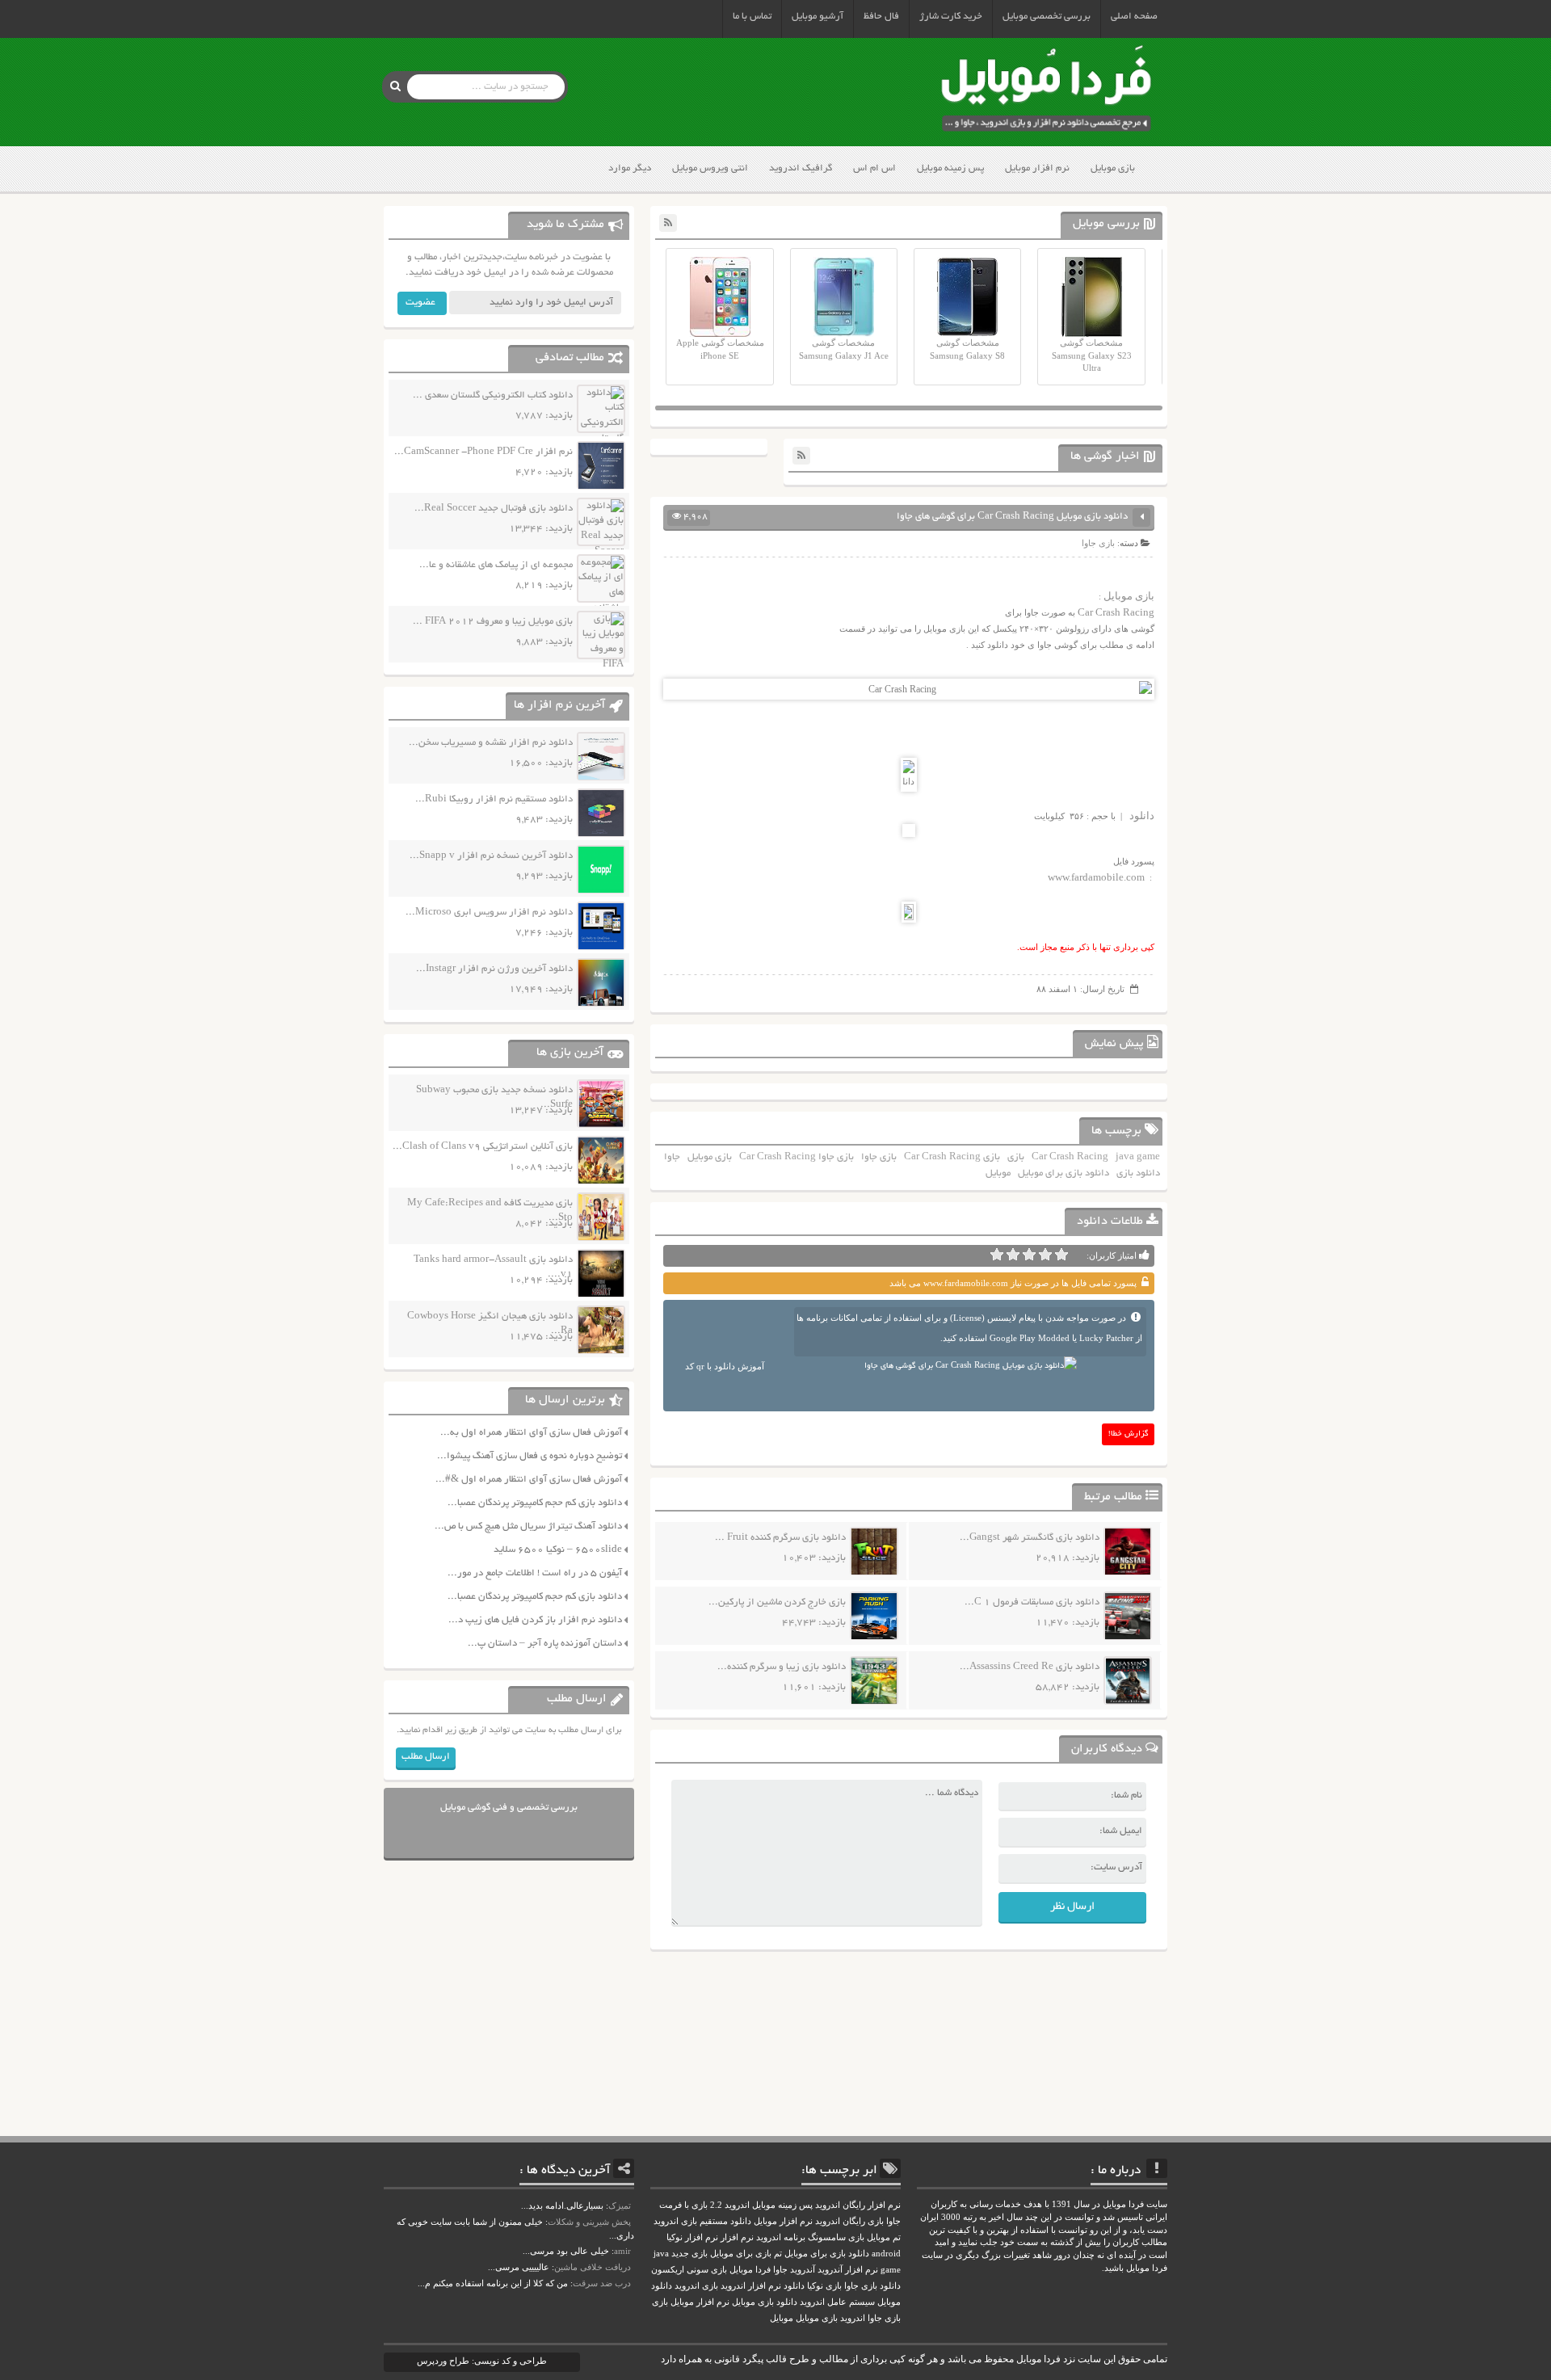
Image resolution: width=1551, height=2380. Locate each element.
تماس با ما (752, 17)
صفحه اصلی (1134, 17)
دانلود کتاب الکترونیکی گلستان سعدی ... (493, 395)
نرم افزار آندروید (848, 2270)
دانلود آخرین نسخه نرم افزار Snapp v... (491, 856)
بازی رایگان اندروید (849, 2221)
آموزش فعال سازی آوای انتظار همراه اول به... (531, 1433)
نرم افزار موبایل (1037, 168)
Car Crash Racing (1116, 612)
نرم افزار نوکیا (692, 2237)
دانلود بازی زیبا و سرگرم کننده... (782, 1667)
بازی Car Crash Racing (952, 1157)
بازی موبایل (1113, 168)
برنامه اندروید (781, 2237)
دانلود (1142, 816)
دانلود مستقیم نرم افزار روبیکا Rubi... (494, 799)
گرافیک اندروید (801, 168)
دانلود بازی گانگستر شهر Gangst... (1030, 1538)
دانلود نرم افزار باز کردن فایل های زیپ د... (535, 1620)
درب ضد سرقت (602, 2283)
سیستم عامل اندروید (837, 2302)
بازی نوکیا (824, 2286)
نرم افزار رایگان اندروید (858, 2205)
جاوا (672, 1157)
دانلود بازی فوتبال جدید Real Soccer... (494, 509)
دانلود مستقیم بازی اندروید (702, 2221)
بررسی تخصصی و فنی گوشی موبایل (509, 1808)
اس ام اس (874, 168)
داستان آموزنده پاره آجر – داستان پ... (545, 1644)
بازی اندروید (696, 2286)
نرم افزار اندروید (751, 2286)
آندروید (803, 2270)
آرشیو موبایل (818, 17)
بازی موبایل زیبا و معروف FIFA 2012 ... (493, 622)
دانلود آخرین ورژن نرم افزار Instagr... (494, 969)
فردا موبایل (750, 2270)
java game (1138, 1157)
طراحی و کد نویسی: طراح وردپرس (482, 2361)
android (886, 2254)
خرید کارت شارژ (951, 17)
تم (778, 2254)
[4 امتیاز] (1013, 1255)
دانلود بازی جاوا (872, 2286)
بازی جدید (689, 2254)
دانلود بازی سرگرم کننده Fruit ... (780, 1538)
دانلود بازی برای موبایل (1063, 1173)
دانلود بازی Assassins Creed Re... (1030, 1667)
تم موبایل (884, 2237)
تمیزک (620, 2205)
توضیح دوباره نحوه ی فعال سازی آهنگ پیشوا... (530, 1456)
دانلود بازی (1138, 1173)
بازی (1016, 1157)
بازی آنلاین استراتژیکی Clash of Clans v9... (483, 1147)
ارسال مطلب (426, 1757)
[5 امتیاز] (997, 1255)
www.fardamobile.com (1096, 877)
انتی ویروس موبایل (710, 168)
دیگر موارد (630, 168)
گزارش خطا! (1129, 1434)
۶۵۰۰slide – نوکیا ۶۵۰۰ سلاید (558, 1550)
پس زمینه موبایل (950, 168)
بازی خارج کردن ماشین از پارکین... (777, 1602)
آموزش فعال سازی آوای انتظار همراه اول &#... (529, 1480)
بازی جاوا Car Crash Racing (797, 1157)
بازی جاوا (1098, 543)
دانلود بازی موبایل (765, 2302)
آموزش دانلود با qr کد (725, 1366)
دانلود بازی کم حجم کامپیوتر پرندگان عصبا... (535, 1503)
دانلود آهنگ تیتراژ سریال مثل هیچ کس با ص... (528, 1526)
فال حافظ (881, 17)
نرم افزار (737, 2237)
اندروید (853, 2318)
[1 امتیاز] (1061, 1255)
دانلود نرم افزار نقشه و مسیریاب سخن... (491, 743)
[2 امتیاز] (1045, 1255)
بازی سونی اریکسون (689, 2270)
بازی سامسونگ (836, 2237)
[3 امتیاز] (1029, 1255)
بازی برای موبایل (741, 2254)
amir (622, 2251)
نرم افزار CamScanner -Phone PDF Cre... (483, 452)
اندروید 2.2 (730, 2205)
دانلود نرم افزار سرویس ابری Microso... (489, 912)
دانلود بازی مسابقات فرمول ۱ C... (1032, 1602)
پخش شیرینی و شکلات (589, 2222)
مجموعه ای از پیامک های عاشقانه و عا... (496, 565)
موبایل (998, 1173)
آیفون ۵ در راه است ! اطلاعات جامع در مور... (535, 1573)
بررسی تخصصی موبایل (1047, 17)
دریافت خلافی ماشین (593, 2267)
